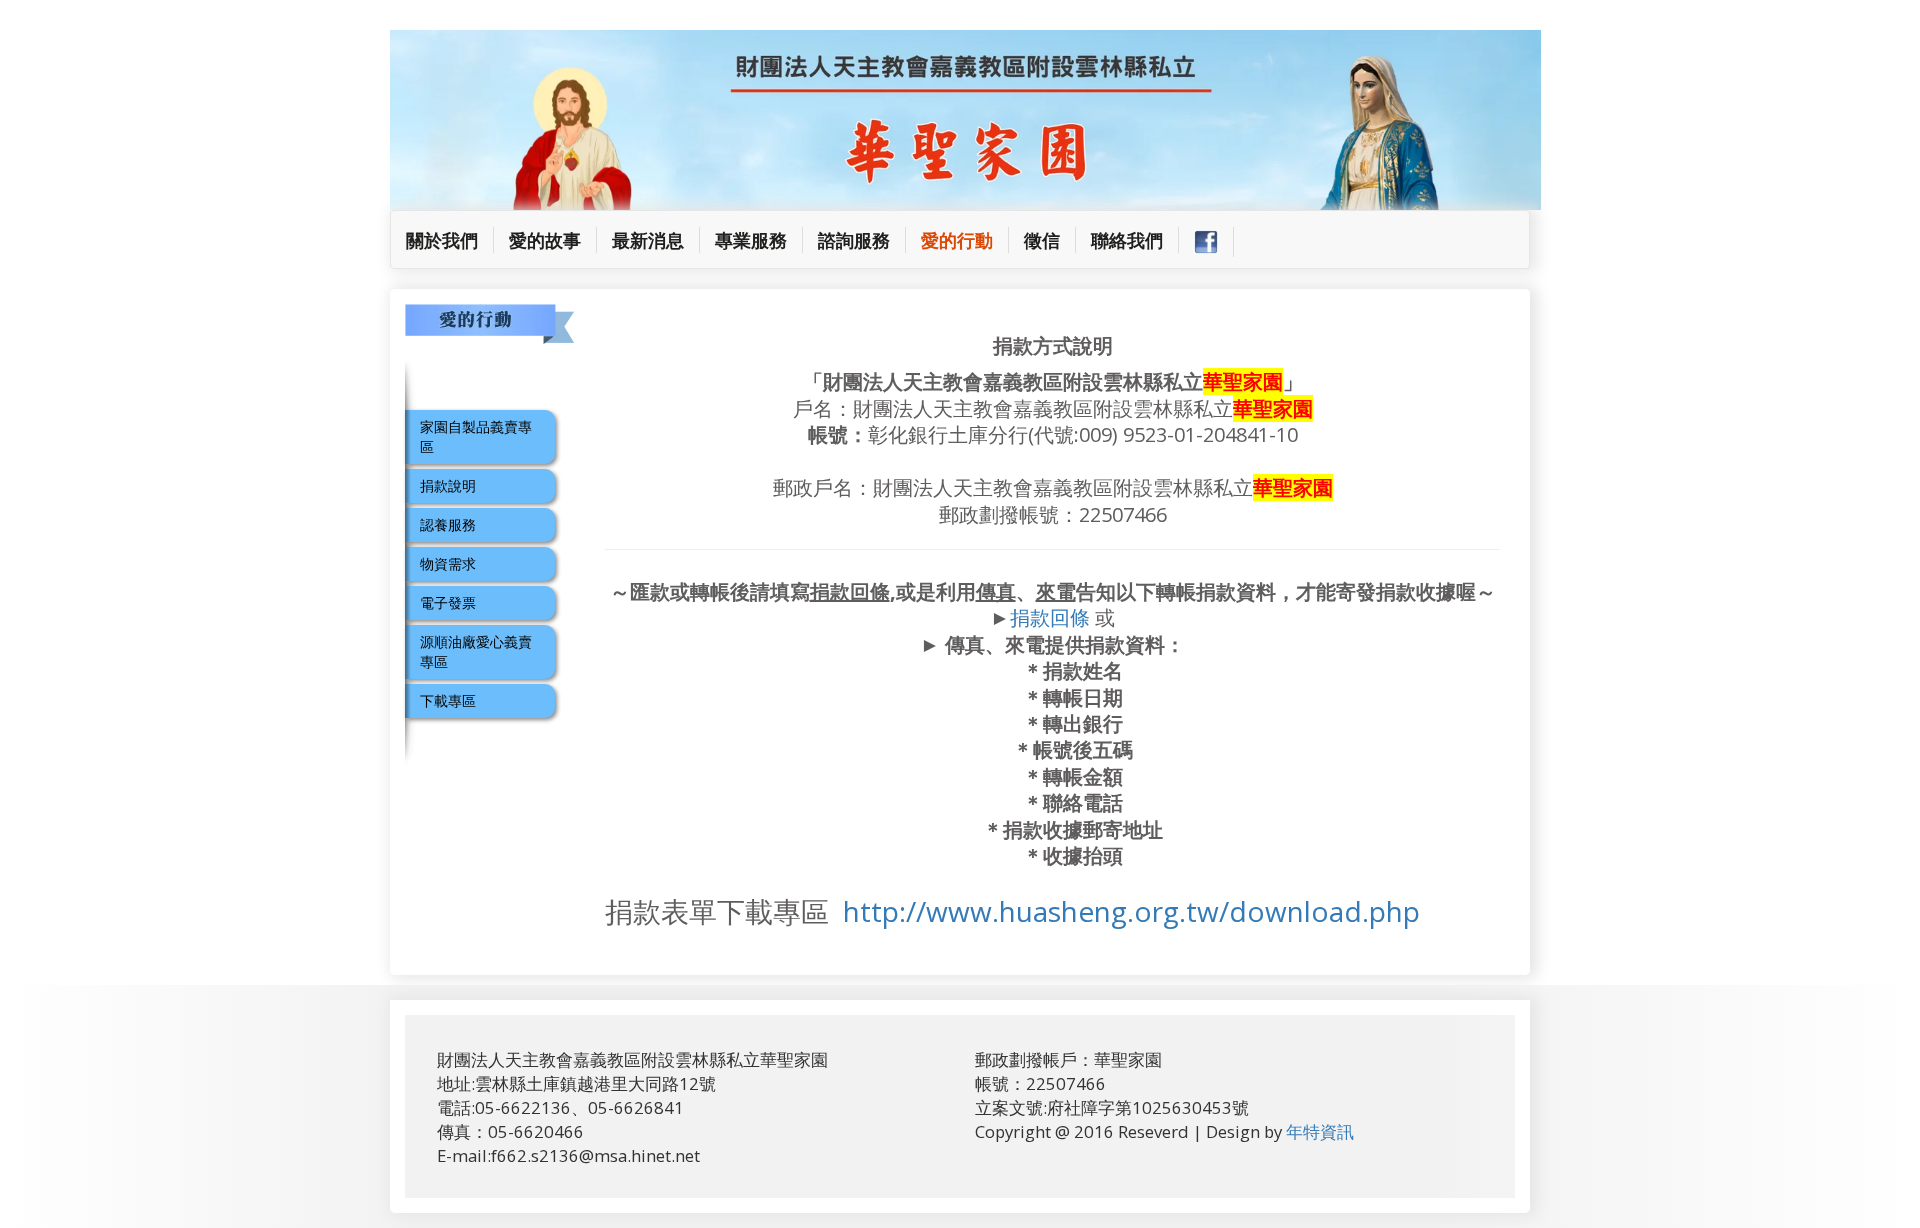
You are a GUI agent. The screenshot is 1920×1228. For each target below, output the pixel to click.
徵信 (1042, 240)
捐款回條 (1050, 617)
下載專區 (448, 700)
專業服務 (751, 240)
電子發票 (448, 602)
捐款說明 (448, 485)
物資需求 (448, 563)
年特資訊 (1320, 1131)
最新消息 (648, 240)
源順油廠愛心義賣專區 (476, 651)
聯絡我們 (1127, 240)
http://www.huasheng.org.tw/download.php (1131, 911)
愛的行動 (957, 240)
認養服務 (448, 524)
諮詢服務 (854, 240)
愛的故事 (545, 240)
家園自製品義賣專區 (476, 436)
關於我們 (450, 239)
